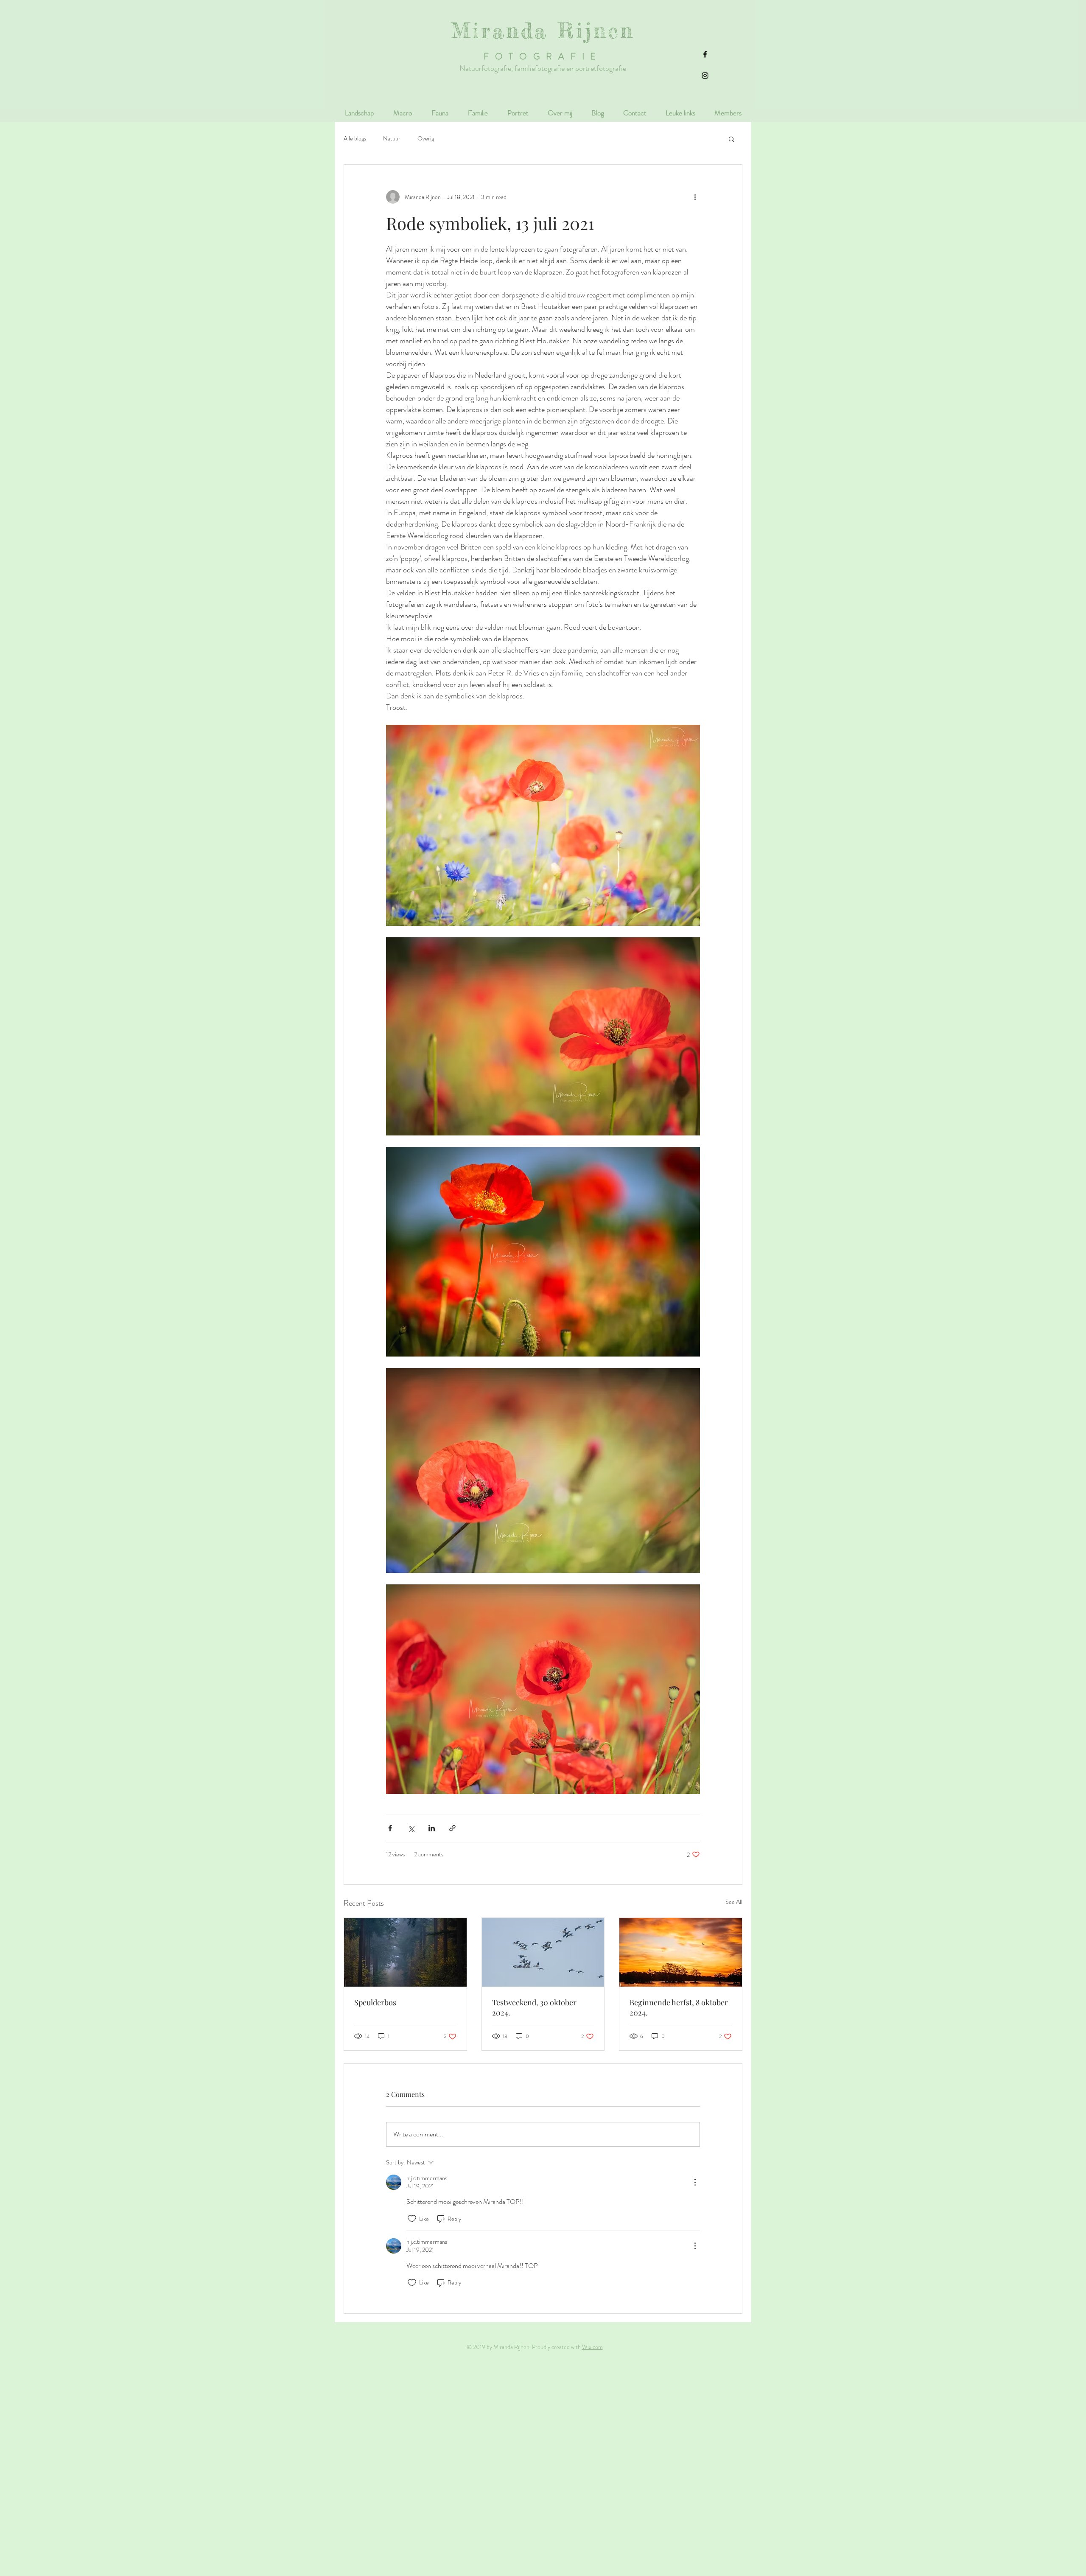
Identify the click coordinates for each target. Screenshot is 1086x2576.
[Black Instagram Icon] (705, 76)
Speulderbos (375, 2002)
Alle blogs (355, 139)
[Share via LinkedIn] (432, 1828)
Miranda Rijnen (543, 31)
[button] (732, 139)
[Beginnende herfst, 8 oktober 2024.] (681, 1952)
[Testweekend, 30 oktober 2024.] (543, 1952)
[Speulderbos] (405, 1952)
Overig (426, 139)
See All (734, 1902)
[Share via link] (452, 1828)
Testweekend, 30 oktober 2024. (534, 2007)
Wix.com (592, 2347)
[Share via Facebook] (390, 1828)
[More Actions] (695, 2182)
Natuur (392, 139)
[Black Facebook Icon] (705, 54)
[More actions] (695, 197)
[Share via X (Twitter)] (411, 1828)
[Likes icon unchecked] (412, 2219)
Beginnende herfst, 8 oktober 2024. (679, 2007)
